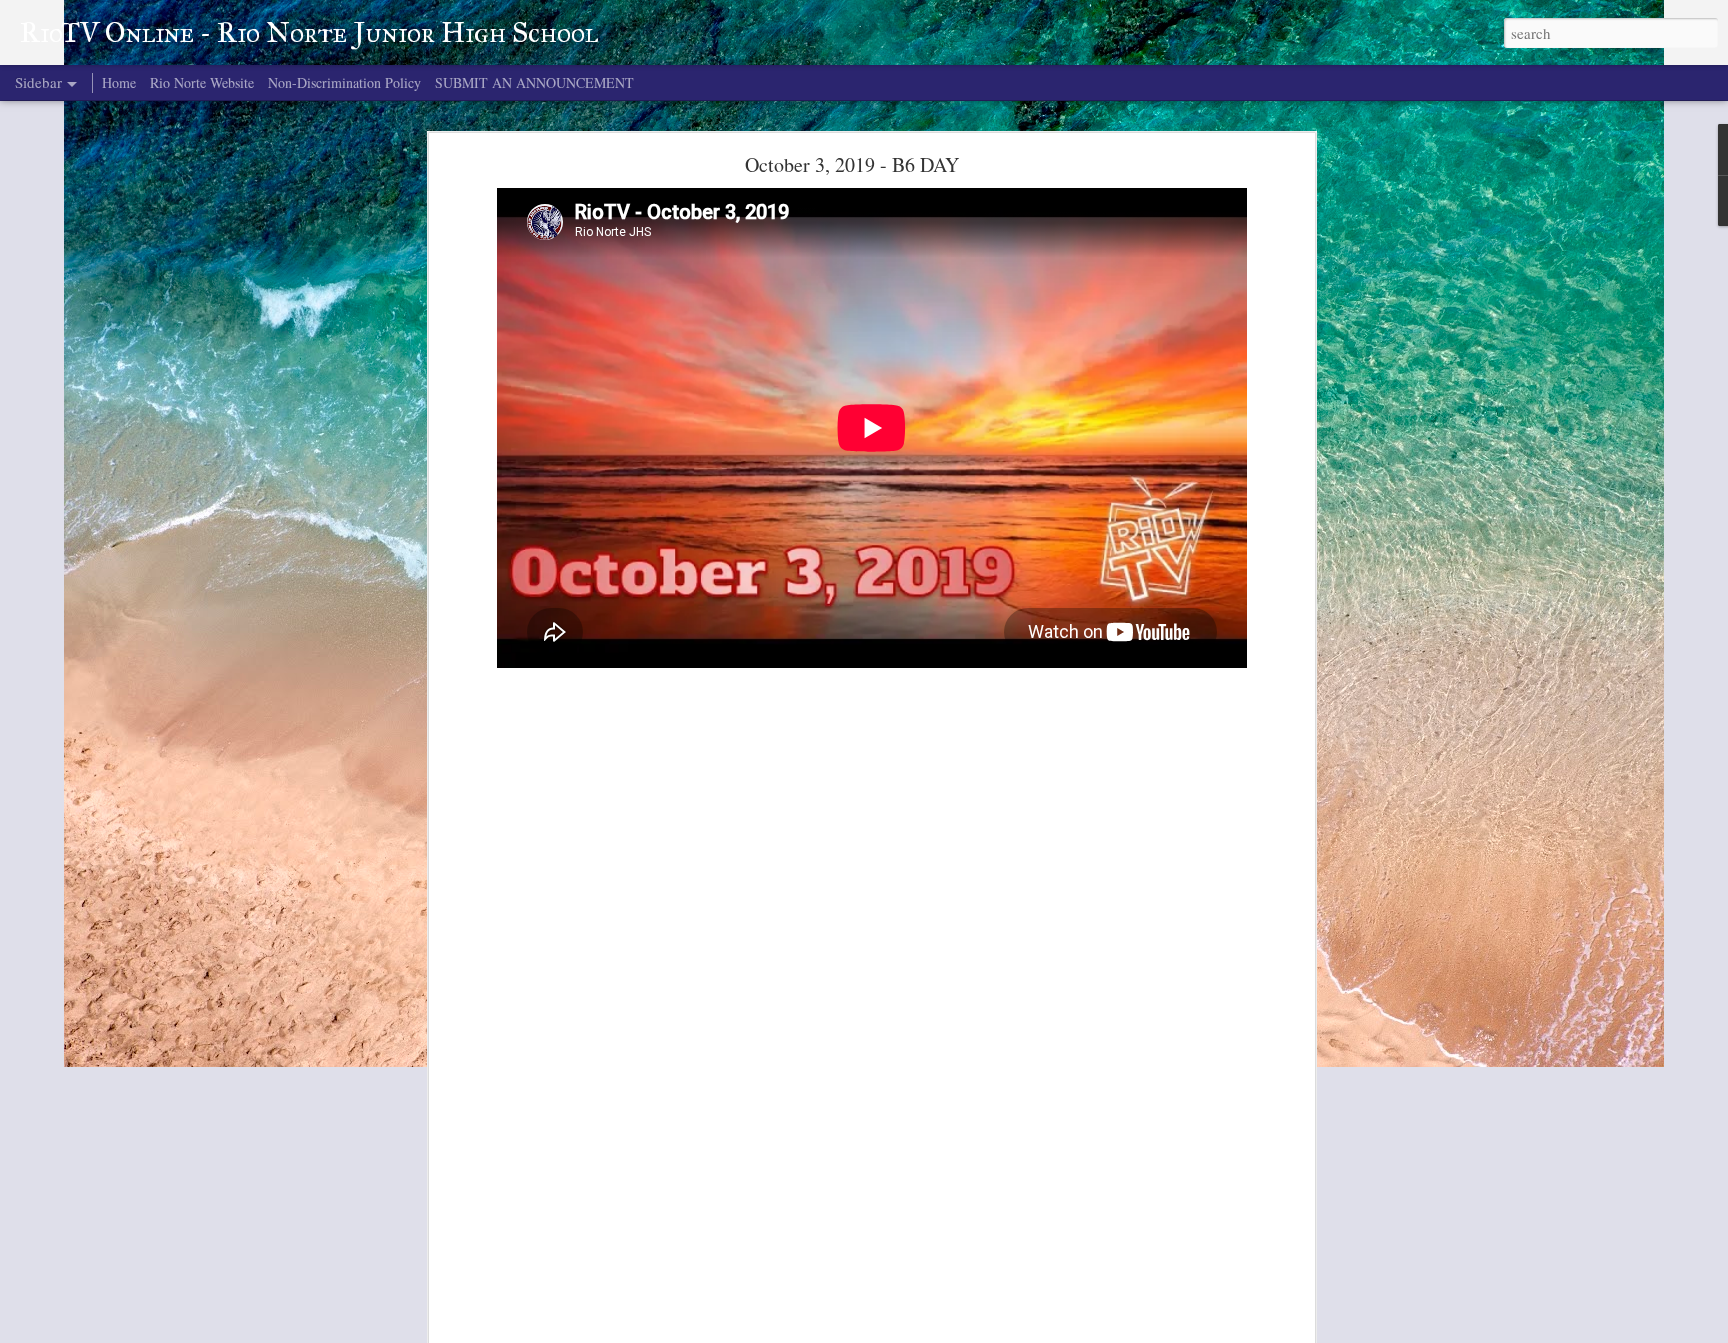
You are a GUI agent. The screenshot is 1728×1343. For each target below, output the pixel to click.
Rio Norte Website (202, 82)
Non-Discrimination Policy (344, 82)
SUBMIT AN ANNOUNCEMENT (534, 82)
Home (119, 82)
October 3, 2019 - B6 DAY (852, 164)
